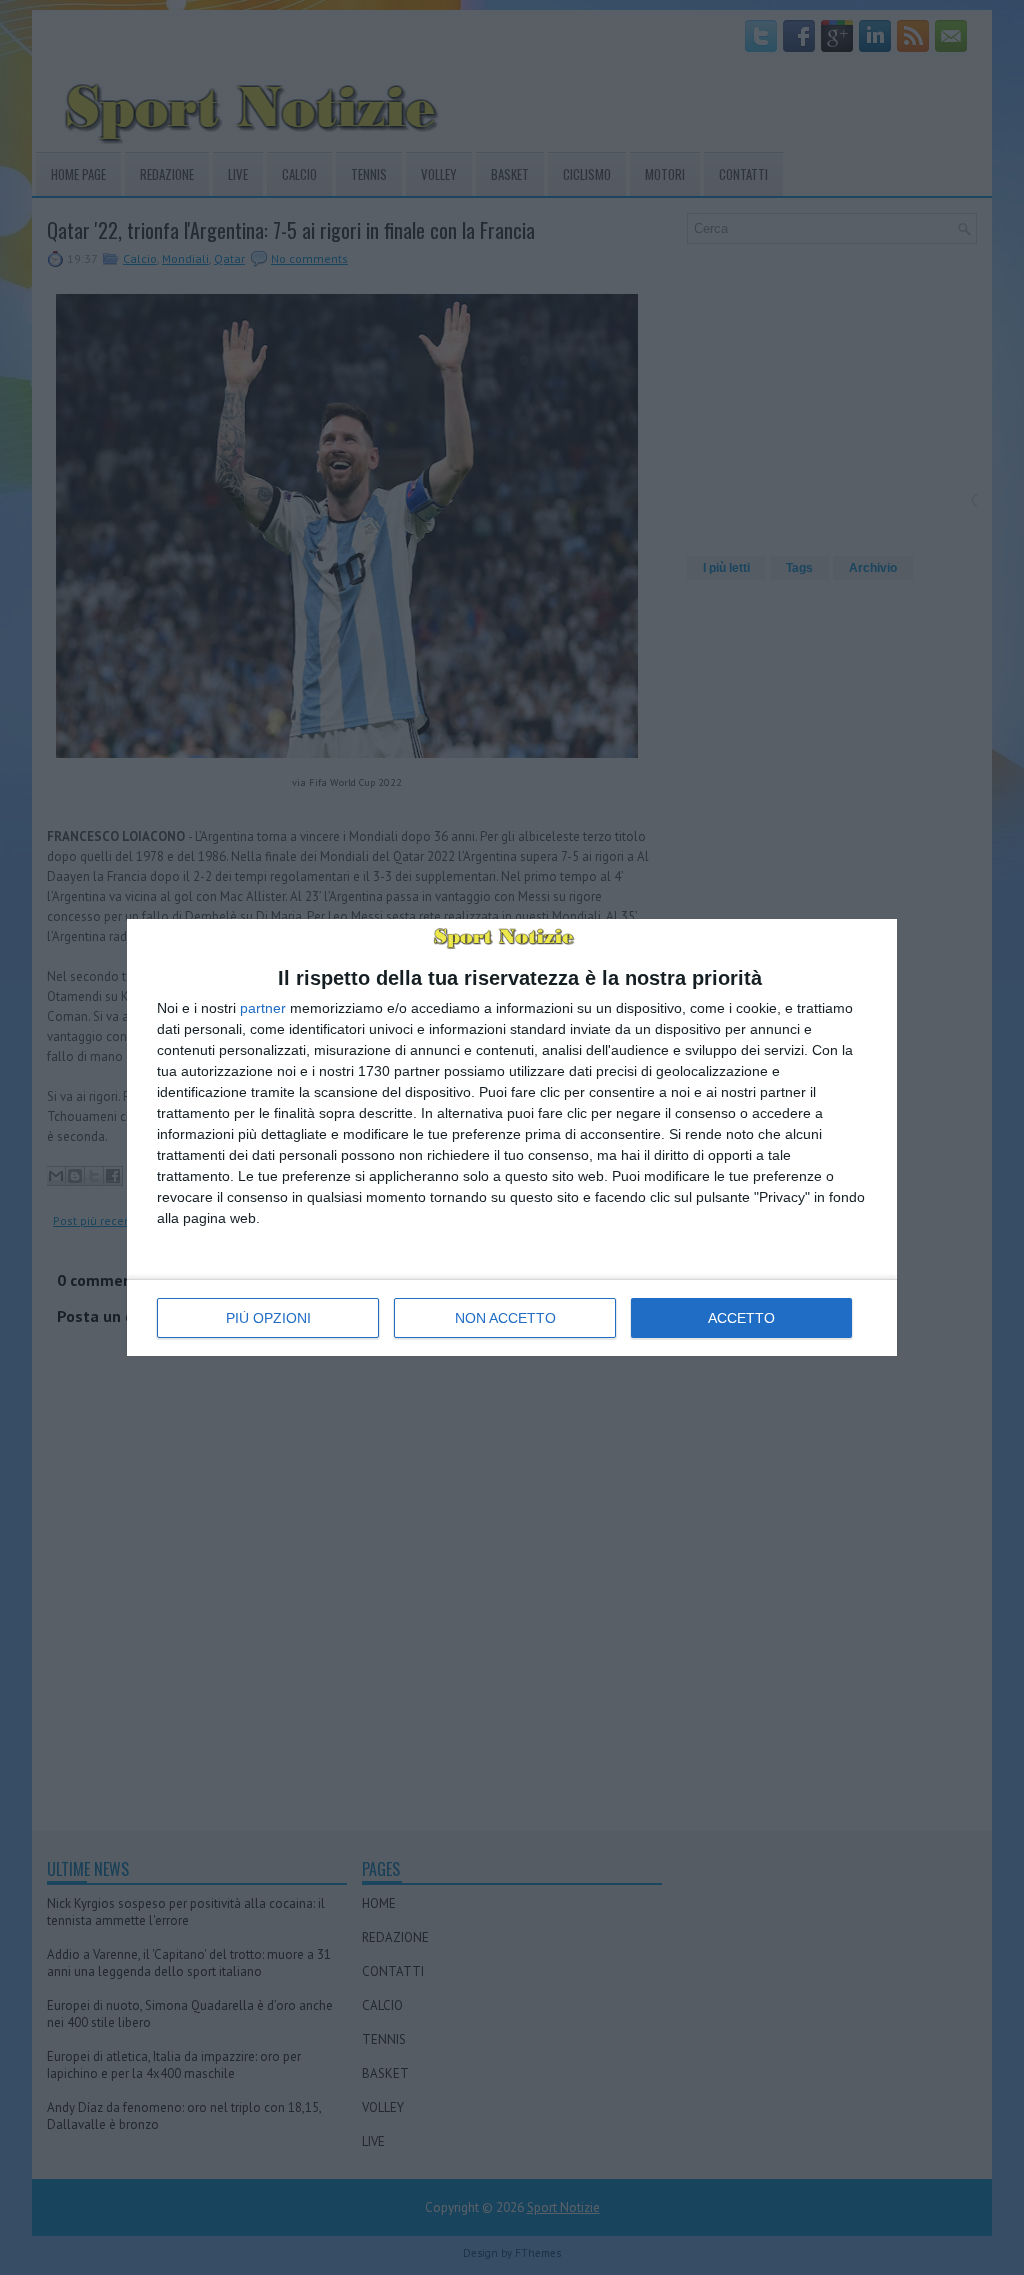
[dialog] (512, 1137)
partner (263, 1008)
